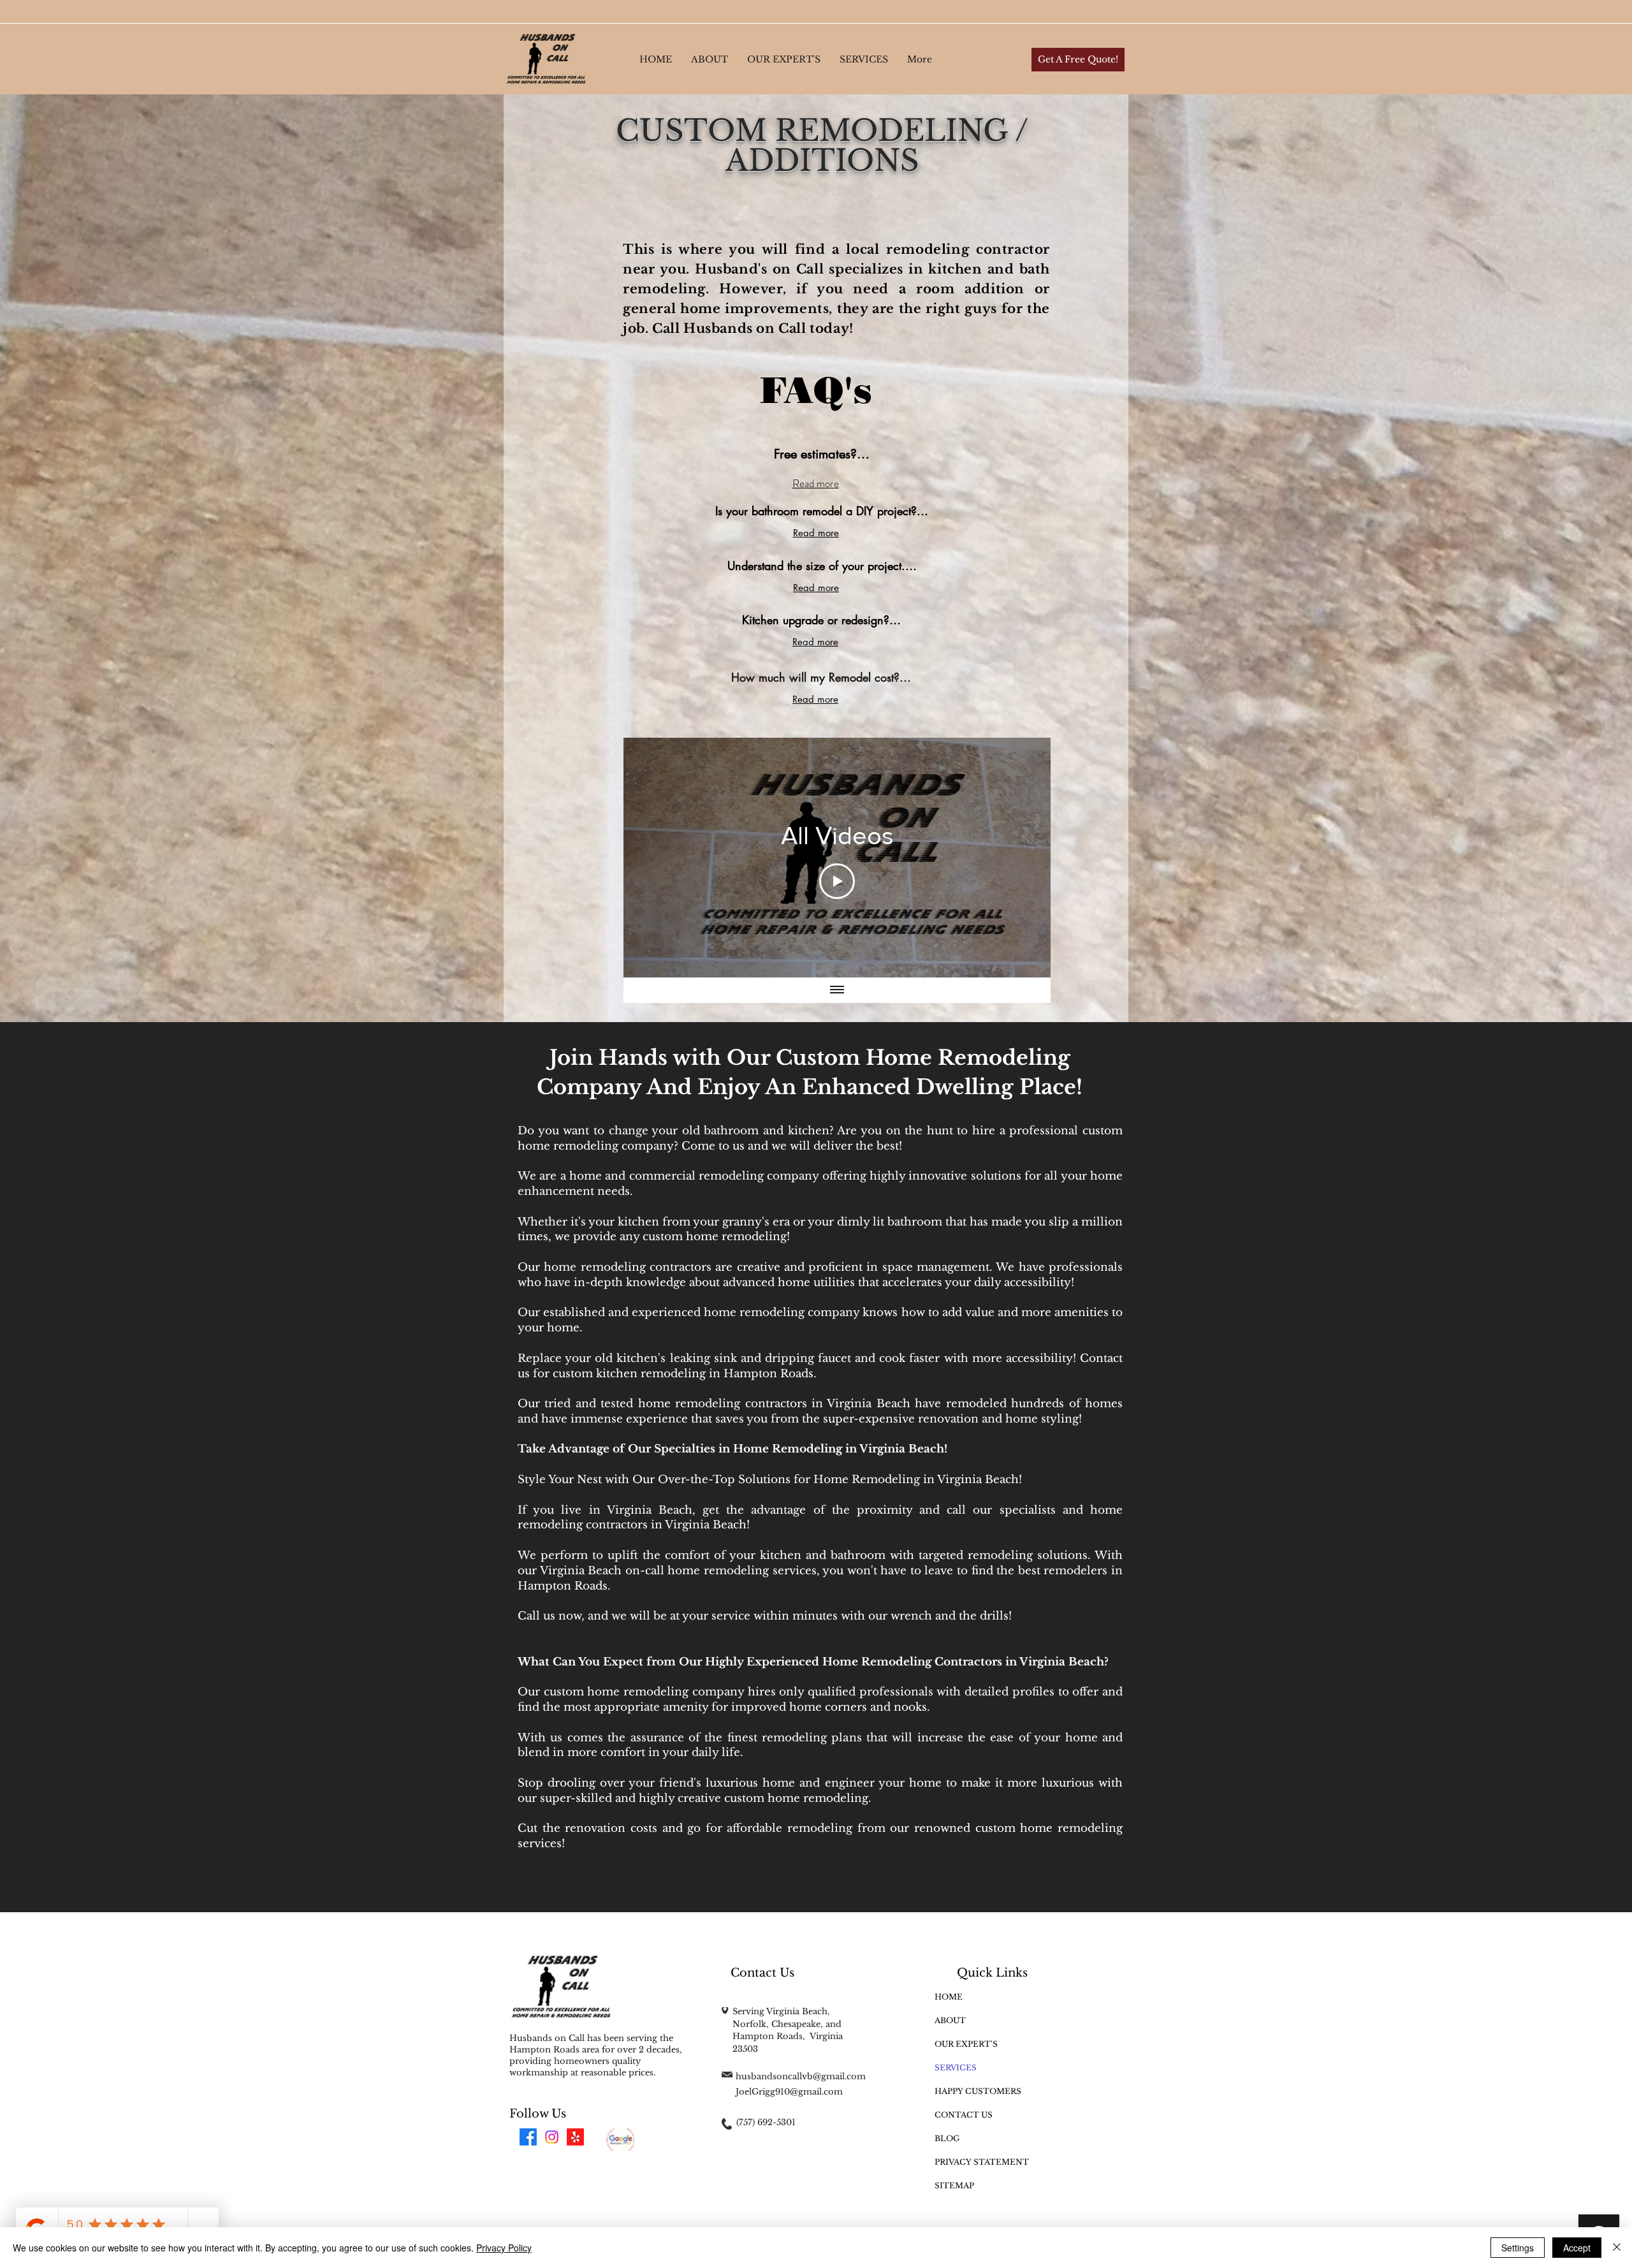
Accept (1577, 2248)
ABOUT (950, 2020)
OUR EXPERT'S (966, 2044)
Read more (816, 483)
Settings (1518, 2248)
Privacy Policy (504, 2248)
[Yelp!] (575, 2137)
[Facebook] (528, 2137)
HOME (949, 1997)
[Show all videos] (837, 990)
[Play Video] (837, 881)
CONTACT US (964, 2115)
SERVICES (956, 2067)
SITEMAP (954, 2185)
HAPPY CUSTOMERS (978, 2091)
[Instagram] (552, 2137)
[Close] (1617, 2248)
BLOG (947, 2138)
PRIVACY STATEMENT (982, 2162)
